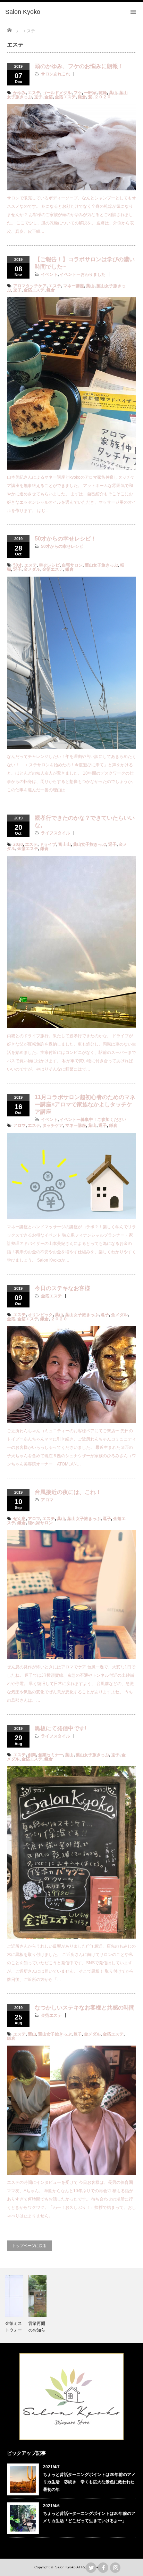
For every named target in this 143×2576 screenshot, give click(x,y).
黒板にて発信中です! (61, 1728)
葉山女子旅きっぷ (101, 565)
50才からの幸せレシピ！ (66, 539)
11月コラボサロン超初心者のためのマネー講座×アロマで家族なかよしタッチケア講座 (85, 1104)
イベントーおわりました (83, 274)
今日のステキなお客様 (62, 1288)
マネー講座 (74, 286)
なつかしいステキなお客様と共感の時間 (85, 2008)
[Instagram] (115, 2568)
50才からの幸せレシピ (62, 546)
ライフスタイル (56, 833)
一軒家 (90, 93)
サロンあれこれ (56, 74)
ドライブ (48, 844)
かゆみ (19, 93)
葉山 (113, 93)
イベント (49, 274)
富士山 (65, 844)
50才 (18, 565)
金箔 (49, 97)
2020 (18, 844)
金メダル (32, 569)
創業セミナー (51, 1755)
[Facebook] (103, 2568)
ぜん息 (19, 1519)
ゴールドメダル (57, 93)
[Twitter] (91, 2568)
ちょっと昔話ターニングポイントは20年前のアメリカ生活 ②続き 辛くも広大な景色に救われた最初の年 (89, 2482)
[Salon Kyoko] (23, 12)
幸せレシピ (49, 565)
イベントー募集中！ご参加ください (93, 1120)
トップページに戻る (29, 2246)
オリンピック (40, 1315)
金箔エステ (65, 97)
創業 (32, 1755)
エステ (34, 93)
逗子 (38, 97)
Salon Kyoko (65, 2567)
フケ (78, 93)
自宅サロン (72, 565)
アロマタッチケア (30, 286)
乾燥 (103, 93)
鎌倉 (82, 97)
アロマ (19, 1125)
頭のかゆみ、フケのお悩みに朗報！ (79, 66)
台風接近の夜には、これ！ (68, 1492)
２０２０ (103, 97)
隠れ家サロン (40, 1523)
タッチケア (53, 1125)
